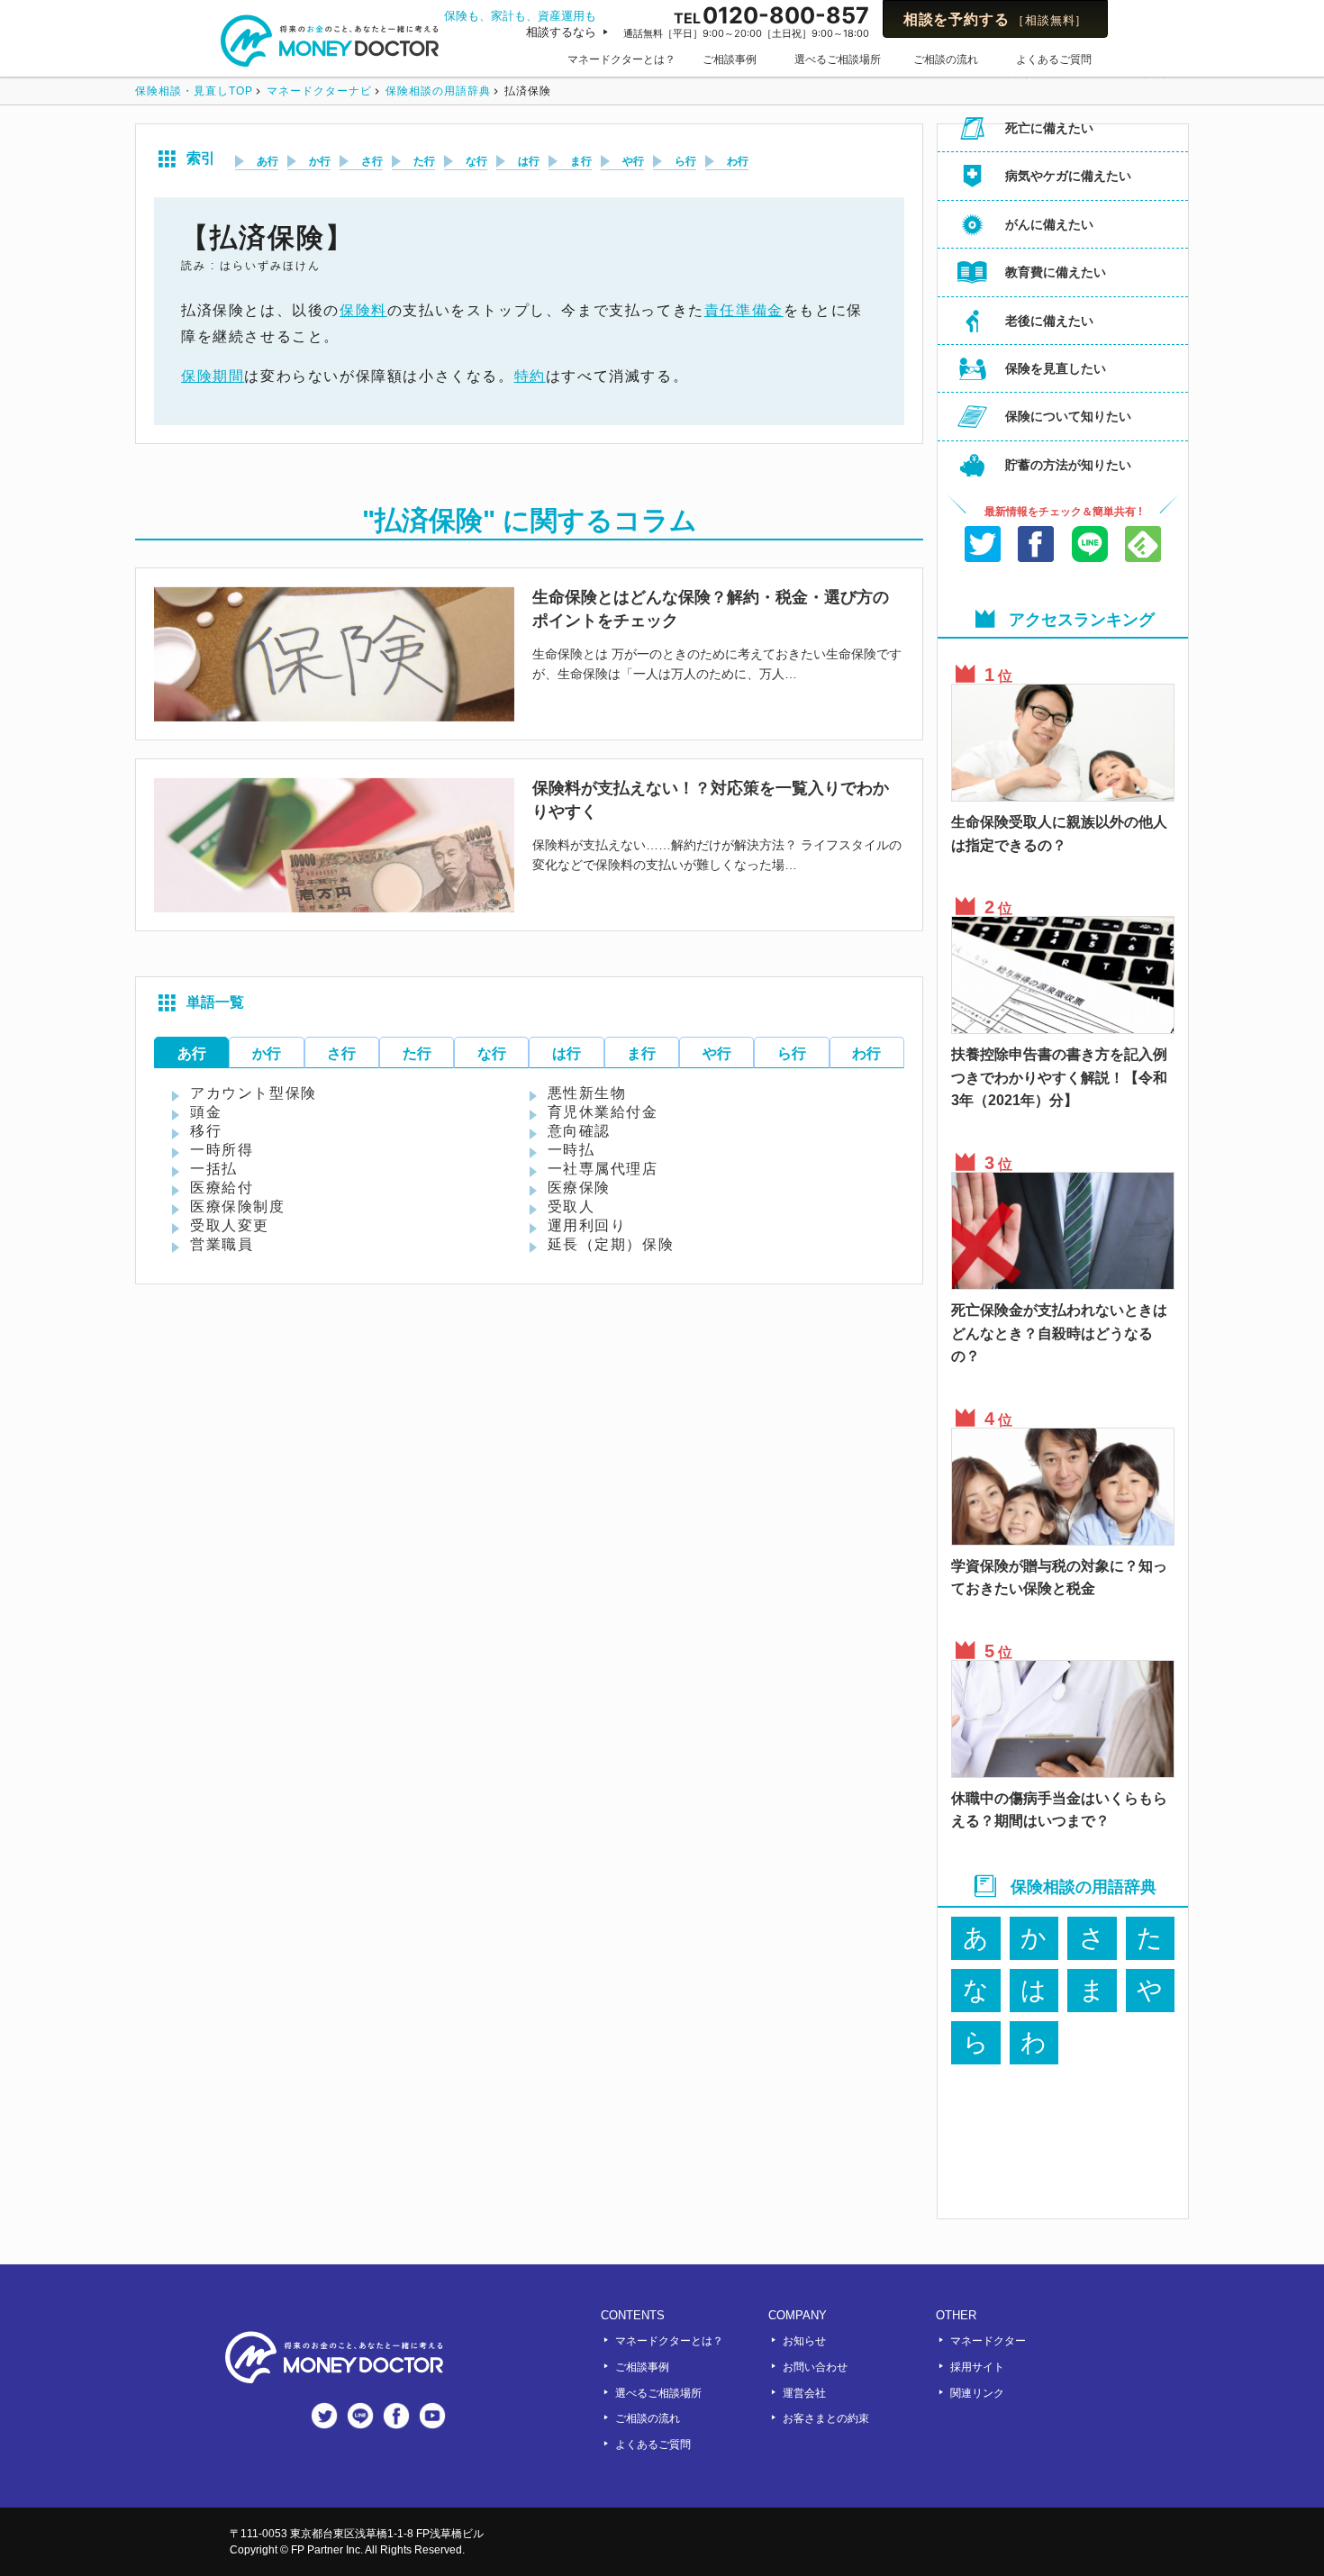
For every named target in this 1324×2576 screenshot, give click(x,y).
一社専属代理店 (603, 1169)
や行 (633, 161)
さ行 (372, 161)
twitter (324, 2416)
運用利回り (587, 1226)
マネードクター (988, 2341)
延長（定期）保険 (611, 1245)
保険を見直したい (1056, 368)
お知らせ (804, 2341)
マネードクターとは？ (621, 59)
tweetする (983, 547)
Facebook (396, 2416)
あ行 (268, 161)
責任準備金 (744, 310)
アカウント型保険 (254, 1093)
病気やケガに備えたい (1068, 176)
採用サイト (977, 2367)
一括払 (214, 1169)
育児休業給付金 (603, 1112)
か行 (320, 161)
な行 (476, 161)
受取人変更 (230, 1226)
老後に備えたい (1049, 321)
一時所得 (222, 1150)
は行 (529, 161)
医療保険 (579, 1188)
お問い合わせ (815, 2367)
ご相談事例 (730, 59)
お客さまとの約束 (826, 2418)
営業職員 (222, 1245)
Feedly (1144, 547)
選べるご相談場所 (838, 59)
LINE (1090, 547)
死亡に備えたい (1049, 128)
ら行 (685, 161)
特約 (530, 376)
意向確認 (579, 1131)
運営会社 (804, 2393)
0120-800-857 (746, 20)
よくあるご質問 (1054, 59)
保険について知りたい (1068, 416)
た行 (424, 161)
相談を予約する (995, 19)
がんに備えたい (1049, 224)
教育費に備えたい (1056, 272)
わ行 (738, 161)
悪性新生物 (587, 1093)
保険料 (363, 310)
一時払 (571, 1150)
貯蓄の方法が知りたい (1068, 465)
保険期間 (213, 376)
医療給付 (222, 1188)
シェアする (1037, 547)
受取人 (571, 1207)
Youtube (432, 2416)
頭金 (206, 1112)
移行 (206, 1131)
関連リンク (977, 2393)
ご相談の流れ (946, 59)
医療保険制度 (238, 1207)
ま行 (581, 161)
